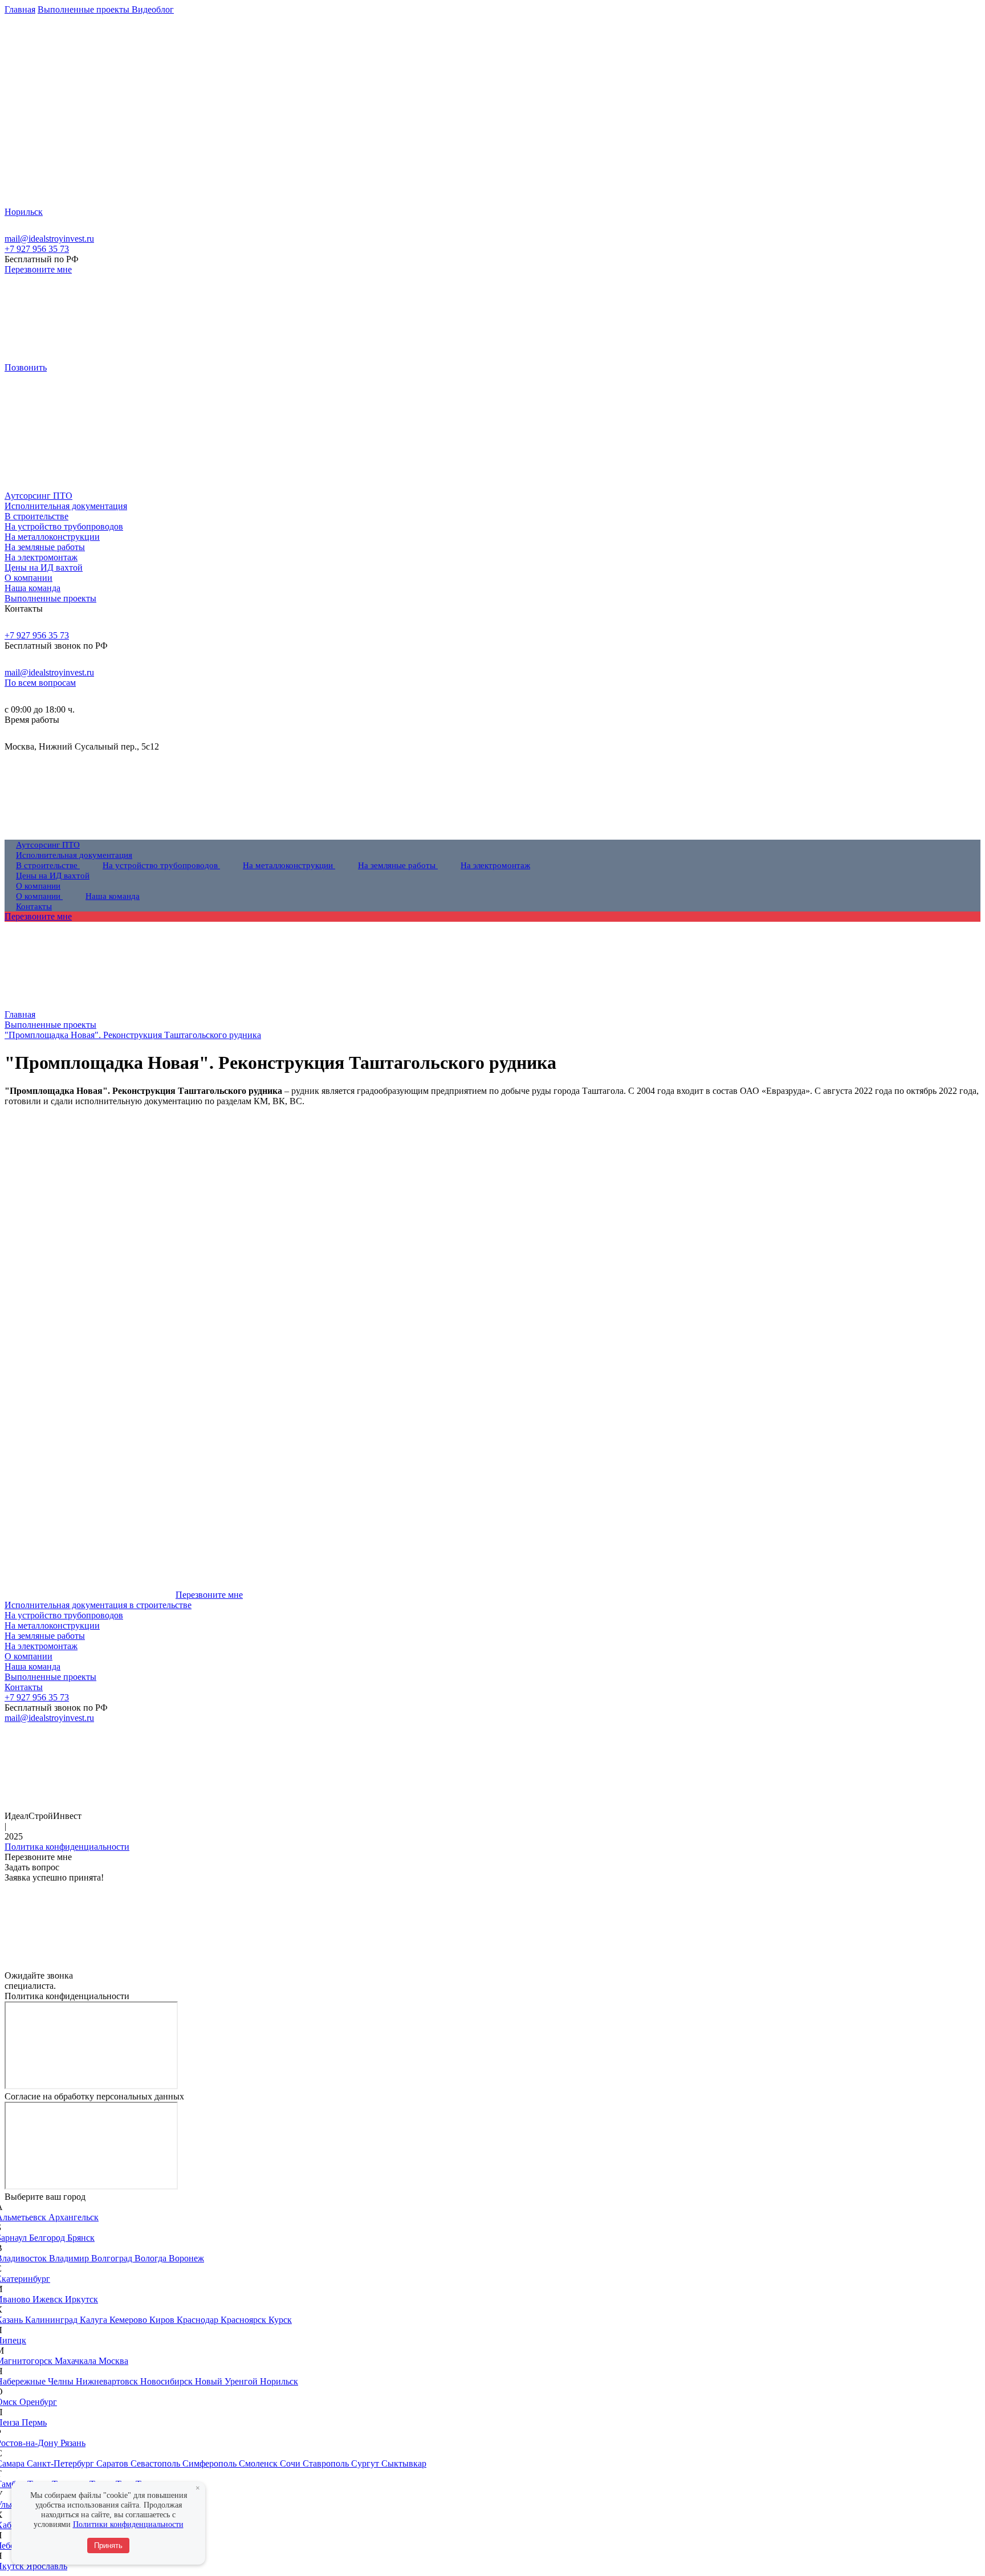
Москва (113, 2361)
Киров (163, 2320)
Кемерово (129, 2320)
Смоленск (259, 2463)
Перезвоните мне (38, 269)
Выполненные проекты (50, 1677)
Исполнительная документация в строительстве (98, 1605)
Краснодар (199, 2320)
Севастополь (156, 2463)
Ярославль (47, 2566)
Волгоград (113, 2258)
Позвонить (26, 367)
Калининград (52, 2320)
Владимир (70, 2258)
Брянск (81, 2238)
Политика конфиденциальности (67, 1847)
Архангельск (74, 2217)
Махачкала (77, 2361)
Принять (108, 2546)
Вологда (152, 2258)
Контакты (24, 1687)
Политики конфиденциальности (128, 2524)
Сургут (366, 2463)
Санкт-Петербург (62, 2463)
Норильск (279, 2381)
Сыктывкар (404, 2463)
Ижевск (49, 2299)
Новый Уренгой (227, 2381)
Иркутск (82, 2299)
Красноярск (245, 2320)
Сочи (291, 2463)
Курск (280, 2320)
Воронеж (186, 2258)
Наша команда (32, 1667)
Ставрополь (327, 2463)
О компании (29, 1656)
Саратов (113, 2463)
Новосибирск (168, 2381)
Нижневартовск (108, 2381)
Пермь (34, 2422)
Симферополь (211, 2463)
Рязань (73, 2443)
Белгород (48, 2238)
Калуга (95, 2320)
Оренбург (38, 2402)
